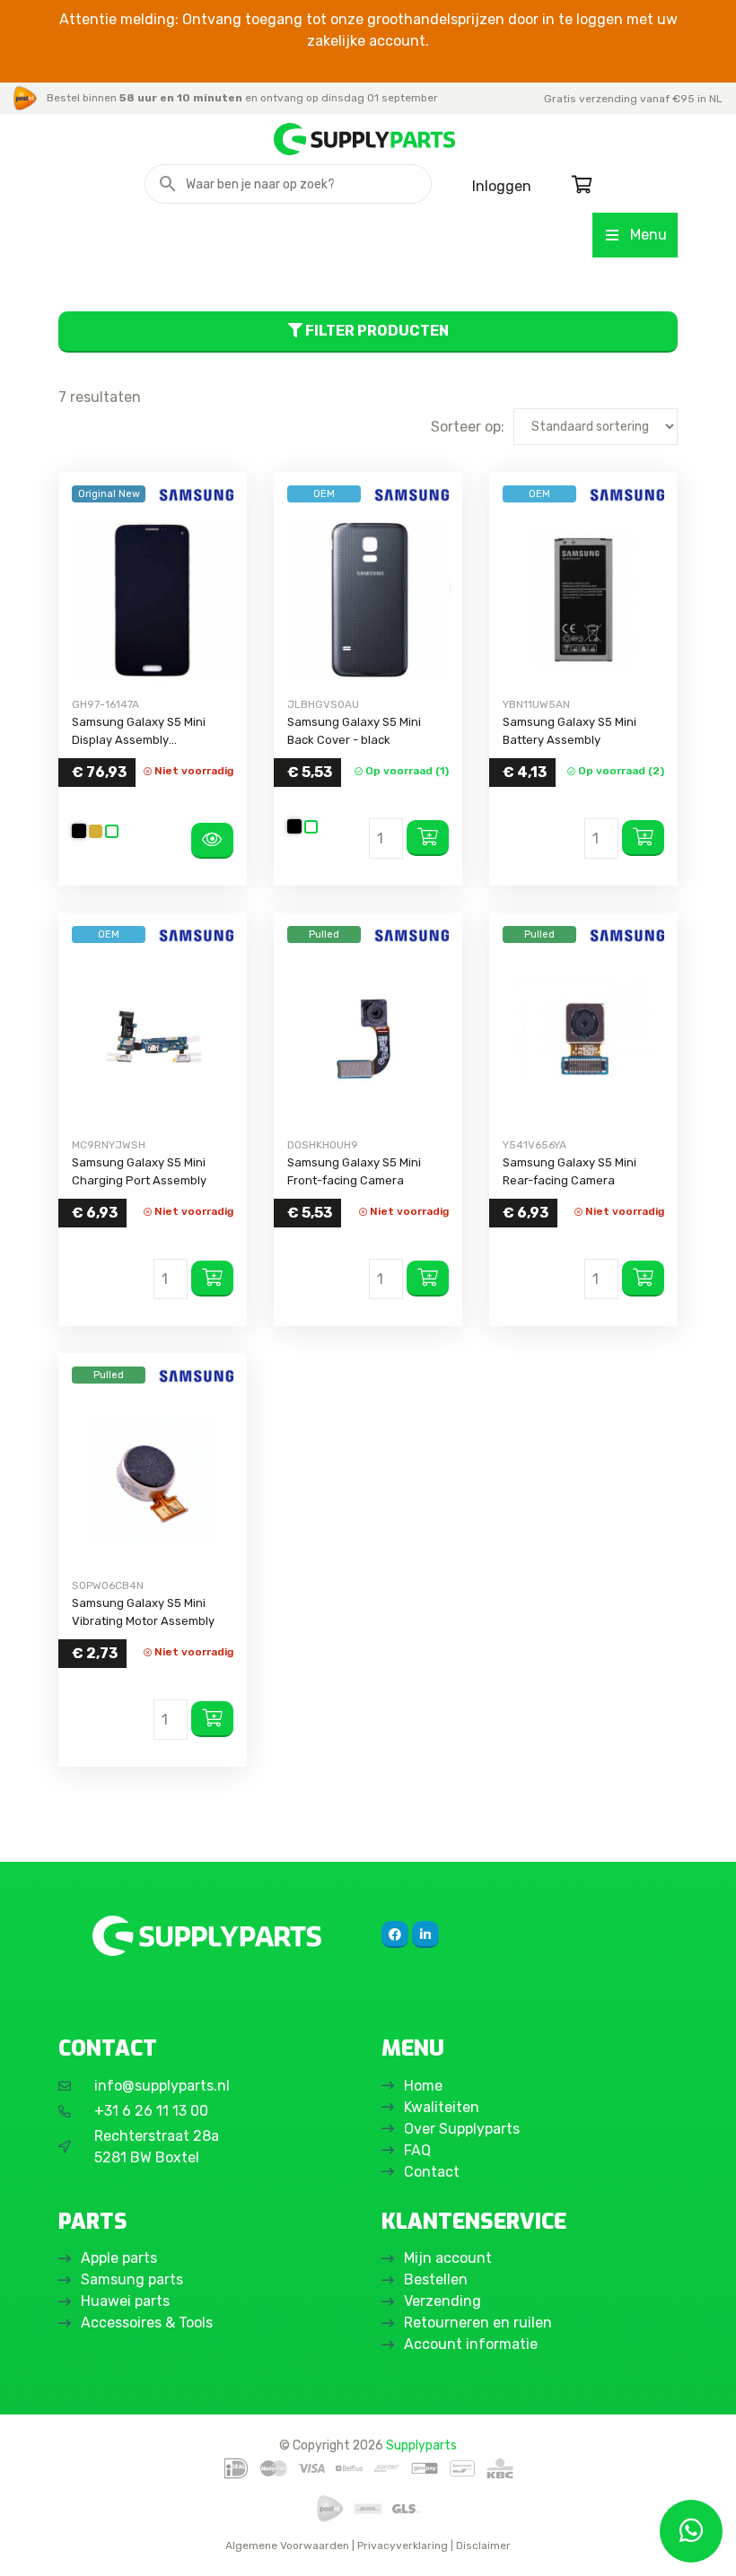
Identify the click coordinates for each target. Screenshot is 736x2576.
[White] (112, 831)
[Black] (79, 831)
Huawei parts (125, 2301)
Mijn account (448, 2258)
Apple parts (119, 2258)
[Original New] (153, 600)
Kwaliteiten (442, 2107)
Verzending (442, 2301)
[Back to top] (33, 2543)
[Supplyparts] (206, 1936)
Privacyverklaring (403, 2545)
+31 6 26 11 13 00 (151, 2111)
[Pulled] (368, 1040)
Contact (432, 2172)
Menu (648, 235)
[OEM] (368, 600)
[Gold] (96, 831)
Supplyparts (421, 2445)
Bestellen (436, 2279)
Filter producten (376, 331)
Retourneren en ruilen (478, 2323)
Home (423, 2086)
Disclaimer (483, 2545)
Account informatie (471, 2344)
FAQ (417, 2150)
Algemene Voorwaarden (287, 2545)
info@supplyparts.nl (162, 2086)
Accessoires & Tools (147, 2323)
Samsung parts (132, 2279)
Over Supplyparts (462, 2129)
